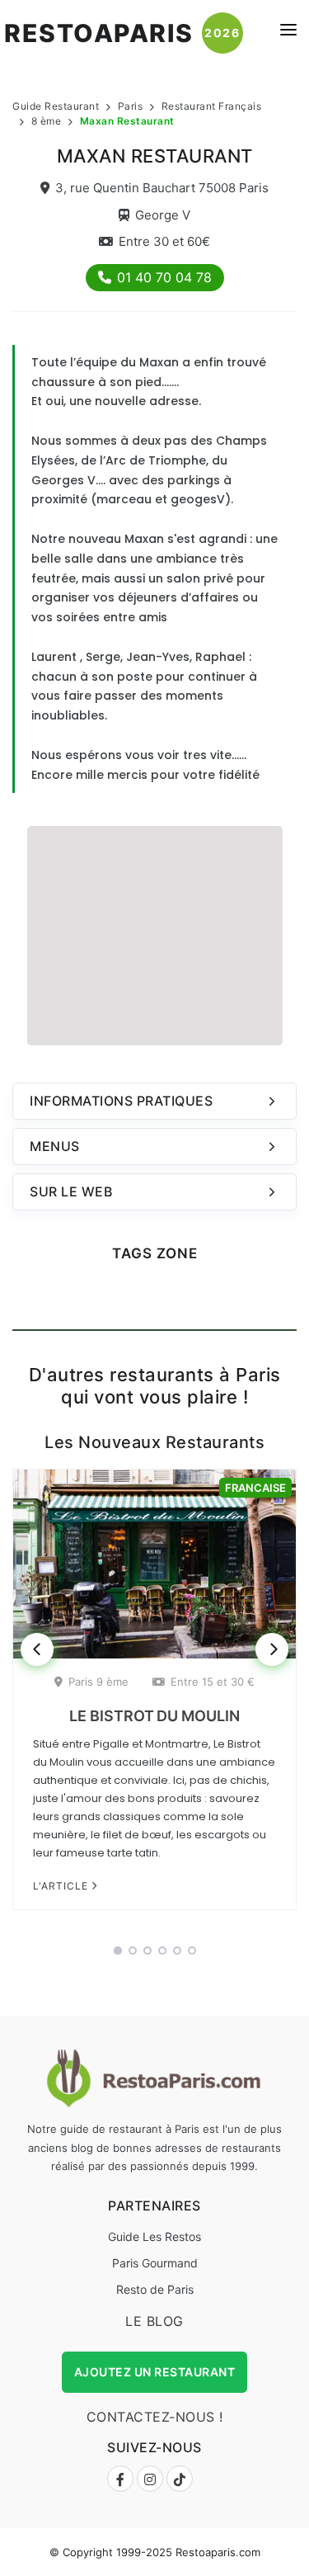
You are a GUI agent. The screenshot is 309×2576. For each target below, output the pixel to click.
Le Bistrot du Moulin (154, 1716)
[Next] (272, 1649)
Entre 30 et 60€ (164, 241)
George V (163, 215)
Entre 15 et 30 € (213, 1682)
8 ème (47, 121)
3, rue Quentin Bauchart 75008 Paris (162, 188)
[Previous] (37, 1649)
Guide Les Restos (154, 2236)
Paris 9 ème (98, 1682)
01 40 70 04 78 (164, 277)
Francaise (255, 1488)
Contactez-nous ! (155, 2417)
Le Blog (154, 2321)
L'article (62, 1886)
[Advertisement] (155, 933)
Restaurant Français (212, 106)
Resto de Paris (155, 2289)
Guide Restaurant (56, 106)
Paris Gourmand (155, 2263)
